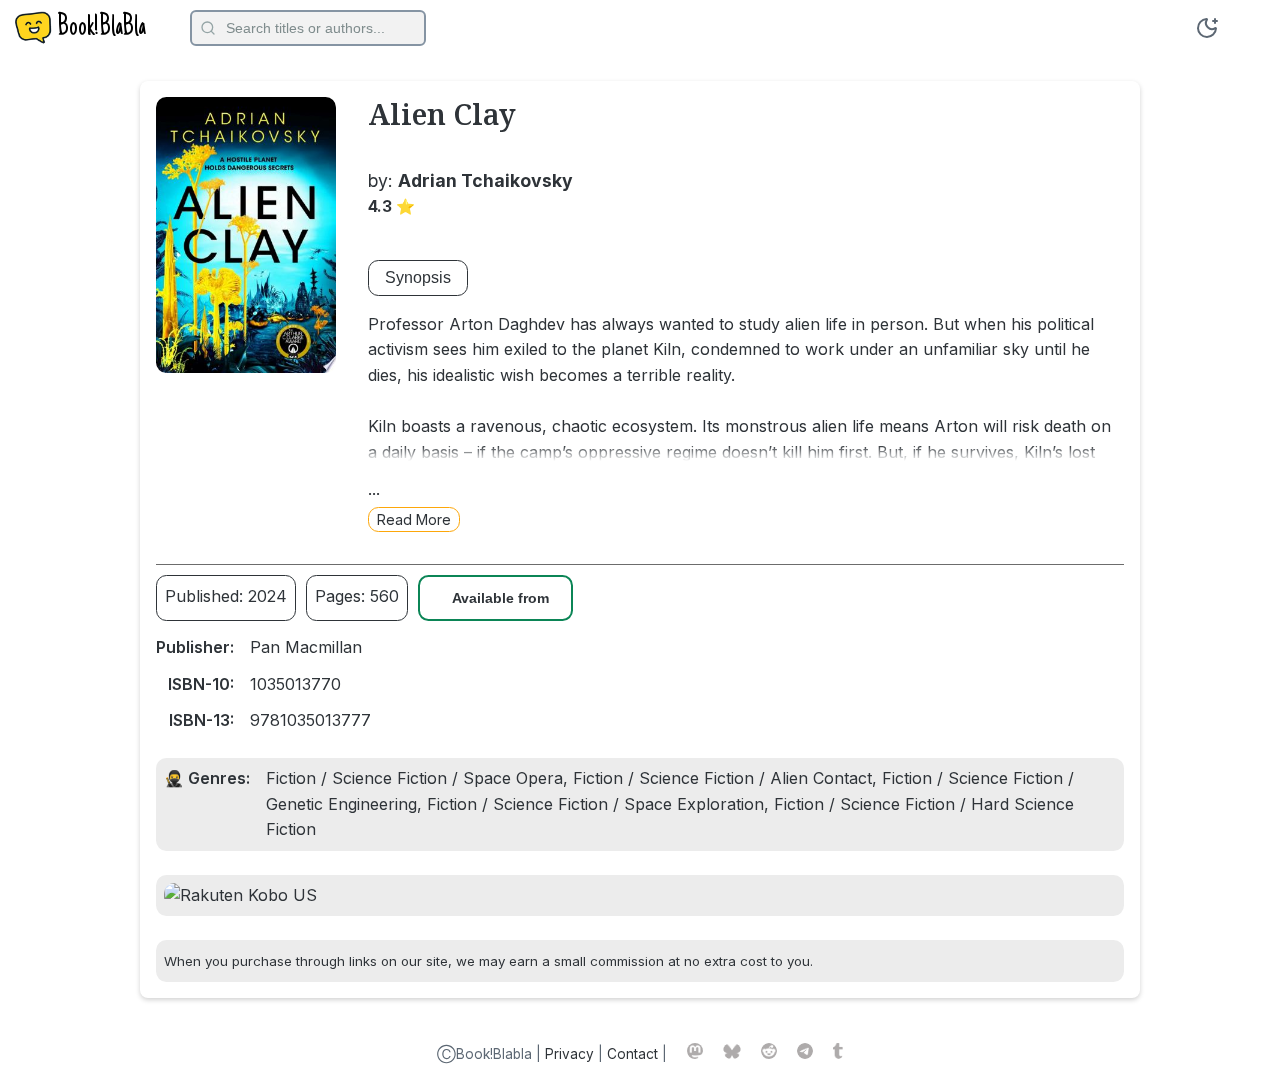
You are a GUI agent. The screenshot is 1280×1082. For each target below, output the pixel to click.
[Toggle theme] (1207, 28)
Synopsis (418, 277)
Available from (500, 598)
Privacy (569, 1054)
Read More (414, 519)
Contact (632, 1054)
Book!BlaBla (101, 28)
